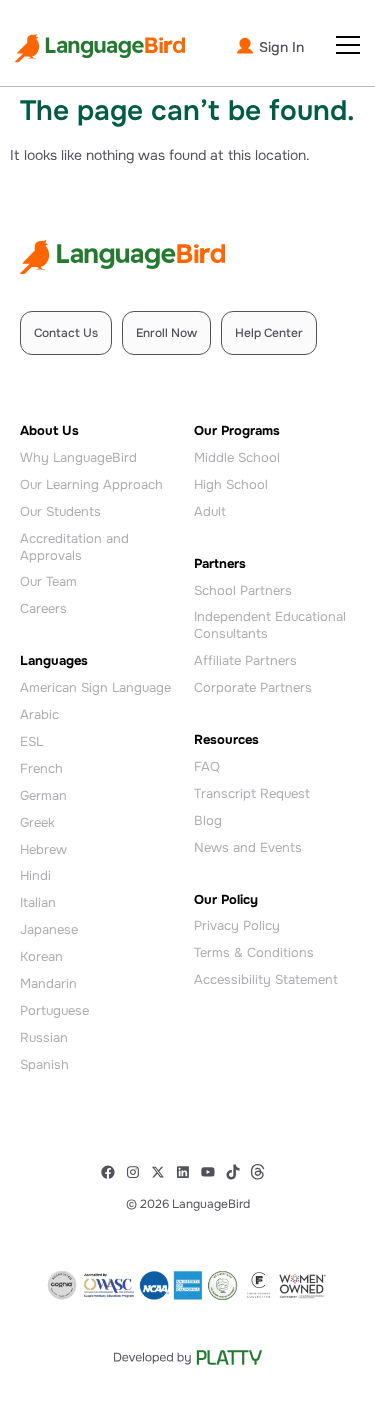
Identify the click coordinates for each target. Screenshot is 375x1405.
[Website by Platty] (187, 1357)
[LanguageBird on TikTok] (237, 1172)
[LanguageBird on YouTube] (212, 1172)
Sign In (279, 47)
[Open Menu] (348, 45)
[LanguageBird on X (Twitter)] (162, 1172)
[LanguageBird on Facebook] (112, 1172)
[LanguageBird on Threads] (262, 1172)
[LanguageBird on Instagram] (137, 1172)
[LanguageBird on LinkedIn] (187, 1172)
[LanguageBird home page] (100, 48)
